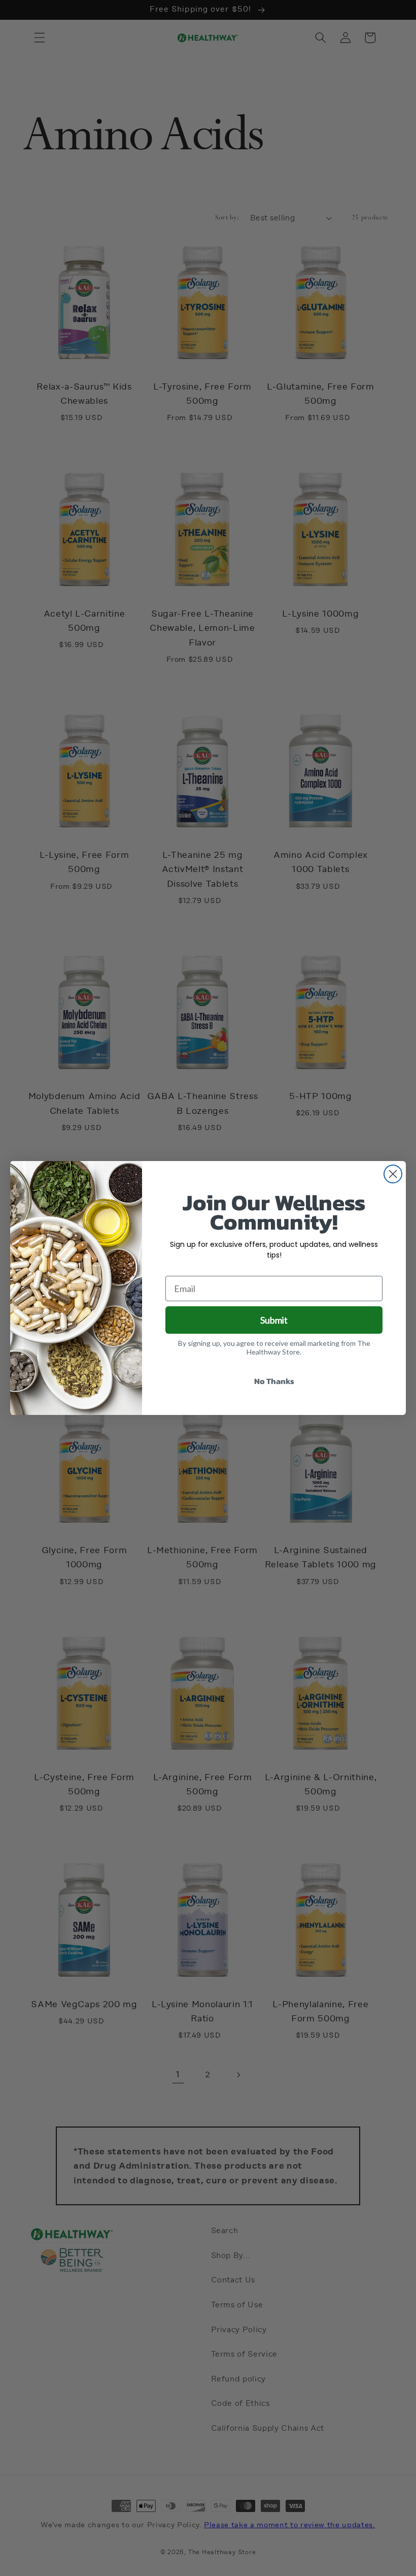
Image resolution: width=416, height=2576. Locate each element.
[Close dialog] (393, 1174)
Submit (274, 1320)
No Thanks (274, 1381)
